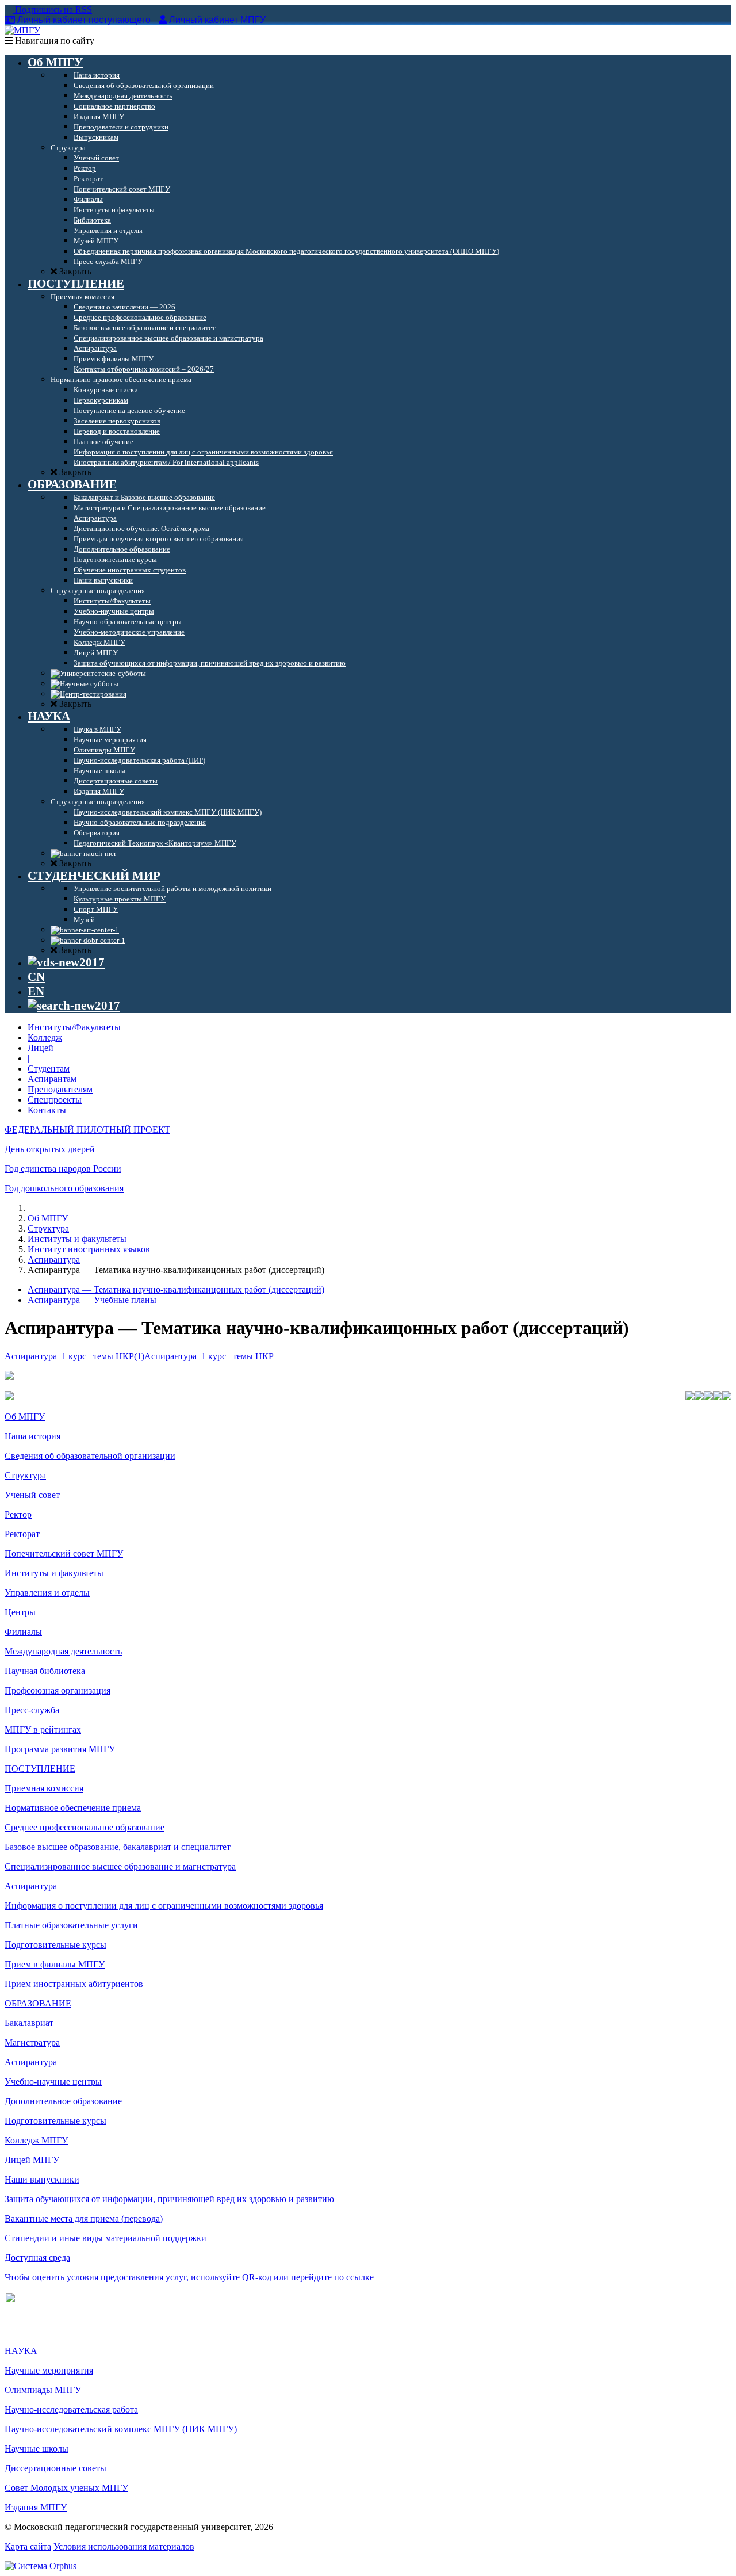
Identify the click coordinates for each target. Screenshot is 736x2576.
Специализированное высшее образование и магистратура (120, 1866)
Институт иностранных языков (89, 1249)
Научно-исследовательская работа (71, 2409)
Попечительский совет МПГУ (64, 1553)
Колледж (45, 1037)
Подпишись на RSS (52, 9)
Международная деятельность (63, 1651)
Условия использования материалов (124, 2546)
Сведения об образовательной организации (90, 1456)
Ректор (18, 1514)
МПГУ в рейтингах (43, 1730)
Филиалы (23, 1632)
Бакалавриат (29, 2023)
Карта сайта (28, 2546)
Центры (20, 1612)
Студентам (49, 1069)
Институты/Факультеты (74, 1027)
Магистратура (32, 2042)
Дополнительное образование (63, 2101)
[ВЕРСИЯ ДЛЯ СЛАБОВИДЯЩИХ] (66, 962)
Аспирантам (52, 1079)
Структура (48, 1228)
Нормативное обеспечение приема (73, 1808)
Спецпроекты (55, 1100)
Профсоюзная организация (57, 1690)
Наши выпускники (42, 2179)
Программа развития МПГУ (60, 1749)
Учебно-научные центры (53, 2082)
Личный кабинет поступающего (84, 20)
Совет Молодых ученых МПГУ (66, 2488)
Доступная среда (37, 2258)
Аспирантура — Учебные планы (92, 1300)
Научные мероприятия (49, 2370)
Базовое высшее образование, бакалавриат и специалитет (118, 1847)
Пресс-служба (32, 1710)
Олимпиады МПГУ (43, 2390)
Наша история (32, 1436)
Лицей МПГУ (32, 2160)
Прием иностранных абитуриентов (74, 1984)
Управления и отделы (47, 1593)
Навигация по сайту (53, 41)
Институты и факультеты (77, 1239)
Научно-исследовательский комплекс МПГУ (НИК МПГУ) (121, 2429)
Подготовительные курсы (55, 1945)
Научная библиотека (45, 1671)
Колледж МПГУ (36, 2140)
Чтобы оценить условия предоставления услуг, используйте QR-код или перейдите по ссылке (189, 2277)
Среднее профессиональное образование (85, 1827)
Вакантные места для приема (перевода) (84, 2218)
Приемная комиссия (44, 1788)
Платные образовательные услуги (71, 1925)
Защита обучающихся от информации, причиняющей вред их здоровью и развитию (169, 2199)
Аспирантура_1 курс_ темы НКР (209, 1356)
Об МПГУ (48, 1218)
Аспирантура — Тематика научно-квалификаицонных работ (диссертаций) (176, 1289)
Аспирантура (54, 1260)
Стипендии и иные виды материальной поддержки (106, 2238)
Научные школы (37, 2449)
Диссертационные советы (55, 2468)
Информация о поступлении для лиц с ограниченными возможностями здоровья (164, 1906)
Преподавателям (60, 1089)
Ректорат (22, 1534)
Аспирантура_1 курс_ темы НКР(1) (74, 1356)
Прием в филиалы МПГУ (55, 1964)
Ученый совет (32, 1495)
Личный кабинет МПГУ (217, 20)
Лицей (41, 1048)
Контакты (47, 1110)
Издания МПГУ (36, 2507)
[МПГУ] (22, 30)
